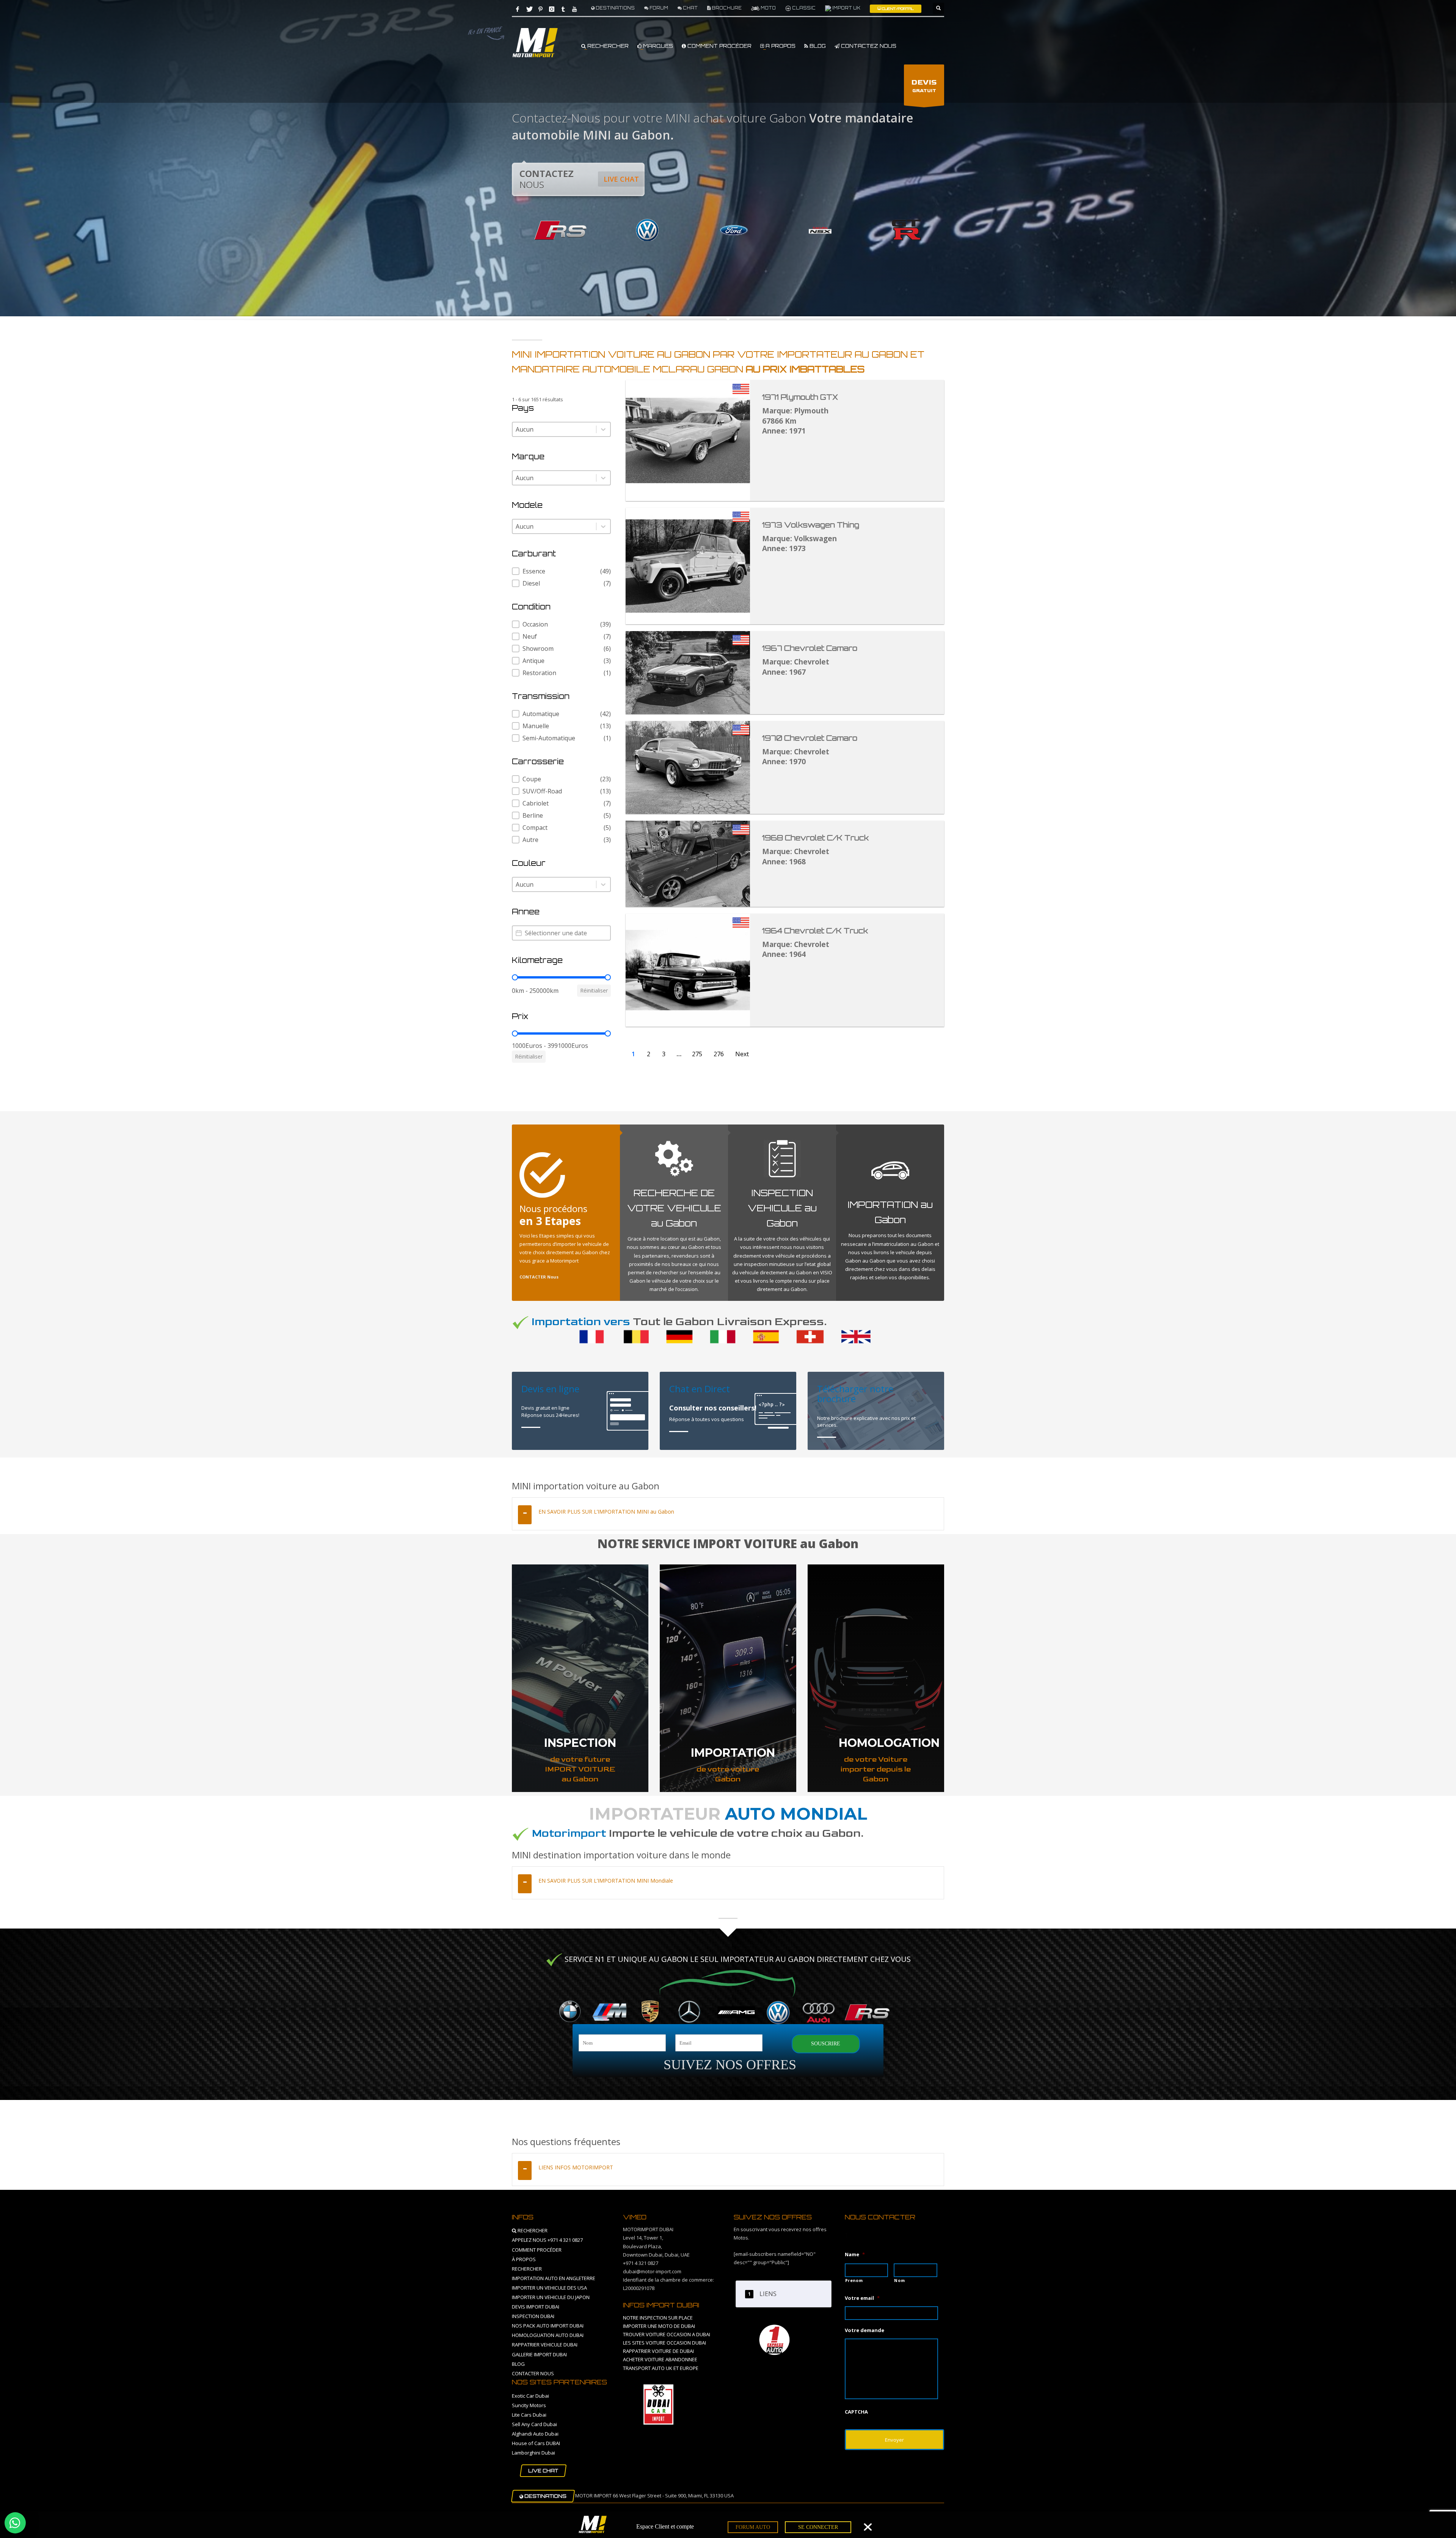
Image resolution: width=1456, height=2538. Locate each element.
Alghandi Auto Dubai (535, 2434)
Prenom (854, 2280)
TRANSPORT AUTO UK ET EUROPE (661, 2368)
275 (697, 1054)
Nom (899, 2280)
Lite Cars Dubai (529, 2415)
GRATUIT (924, 86)
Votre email (862, 2298)
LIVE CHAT (621, 179)
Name (855, 2255)
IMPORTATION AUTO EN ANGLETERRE (554, 2278)
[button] (561, 571)
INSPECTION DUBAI (533, 2316)
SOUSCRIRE (826, 2044)
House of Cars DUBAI (536, 2443)
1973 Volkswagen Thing (811, 525)
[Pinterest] (540, 9)
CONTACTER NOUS (533, 2373)
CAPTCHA (856, 2412)
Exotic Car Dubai (530, 2396)
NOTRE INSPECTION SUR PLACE (658, 2318)
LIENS (768, 2294)
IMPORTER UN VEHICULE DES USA (549, 2288)
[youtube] (574, 9)
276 (719, 1054)
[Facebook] (518, 9)
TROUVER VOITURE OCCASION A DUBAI (667, 2334)
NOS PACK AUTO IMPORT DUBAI (548, 2326)
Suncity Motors (529, 2405)
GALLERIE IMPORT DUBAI (539, 2354)
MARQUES (657, 46)
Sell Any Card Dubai (534, 2424)
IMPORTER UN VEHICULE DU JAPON (551, 2297)
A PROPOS (780, 46)
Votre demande (864, 2330)
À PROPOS (524, 2259)
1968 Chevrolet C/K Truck (815, 838)
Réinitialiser (594, 990)
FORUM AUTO (753, 2527)
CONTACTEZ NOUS (868, 46)
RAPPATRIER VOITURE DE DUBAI (658, 2351)
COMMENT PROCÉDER (719, 46)
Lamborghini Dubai (533, 2453)
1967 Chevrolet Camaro (810, 648)
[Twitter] (529, 9)
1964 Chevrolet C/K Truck (815, 931)
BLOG (817, 46)
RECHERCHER (607, 46)
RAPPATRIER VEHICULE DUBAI (545, 2345)
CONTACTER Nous (539, 1277)
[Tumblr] (563, 9)
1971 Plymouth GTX (800, 397)
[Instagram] (552, 9)
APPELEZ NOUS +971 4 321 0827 (547, 2240)
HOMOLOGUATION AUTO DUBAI (548, 2335)
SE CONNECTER (818, 2527)
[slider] (515, 977)
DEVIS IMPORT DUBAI (536, 2307)
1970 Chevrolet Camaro (810, 738)
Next (742, 1054)
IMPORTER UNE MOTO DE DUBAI (659, 2326)
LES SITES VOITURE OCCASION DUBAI (664, 2343)
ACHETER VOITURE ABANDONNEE (660, 2359)
